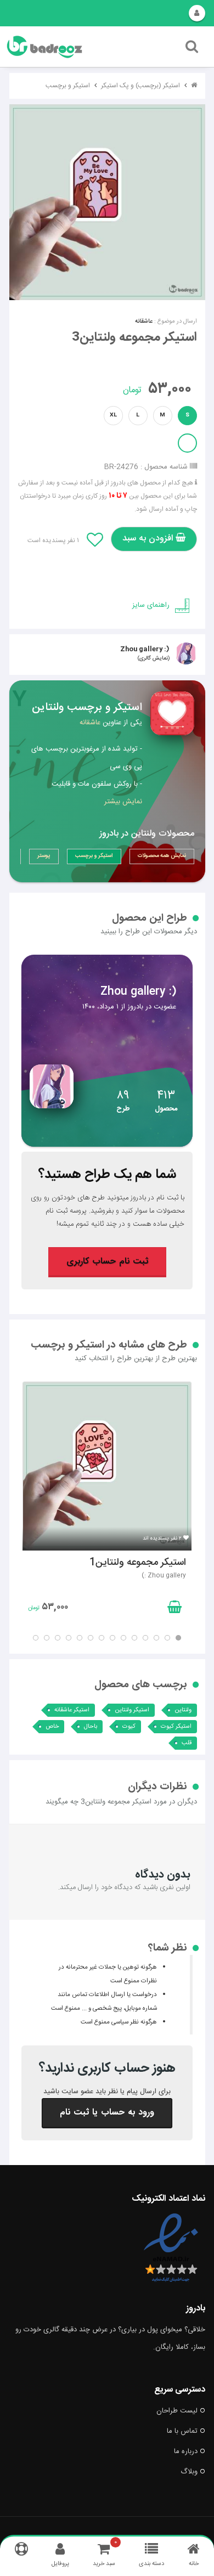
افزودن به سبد (149, 539)
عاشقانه (144, 322)
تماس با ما (182, 2431)
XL (113, 415)
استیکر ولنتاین (132, 1710)
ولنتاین (183, 1710)
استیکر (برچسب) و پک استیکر (140, 86)
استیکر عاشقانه (72, 1710)
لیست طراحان (177, 2411)
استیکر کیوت (176, 1727)
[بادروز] (73, 47)
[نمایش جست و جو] (192, 49)
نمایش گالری (154, 658)
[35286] (107, 202)
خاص (52, 1727)
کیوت (129, 1727)
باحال (91, 1727)
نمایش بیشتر (123, 802)
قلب (187, 1743)
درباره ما (186, 2451)
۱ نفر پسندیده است (53, 540)
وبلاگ (189, 2472)
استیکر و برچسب (68, 86)
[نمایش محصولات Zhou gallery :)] (107, 1145)
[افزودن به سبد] (173, 1609)
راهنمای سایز (151, 605)
